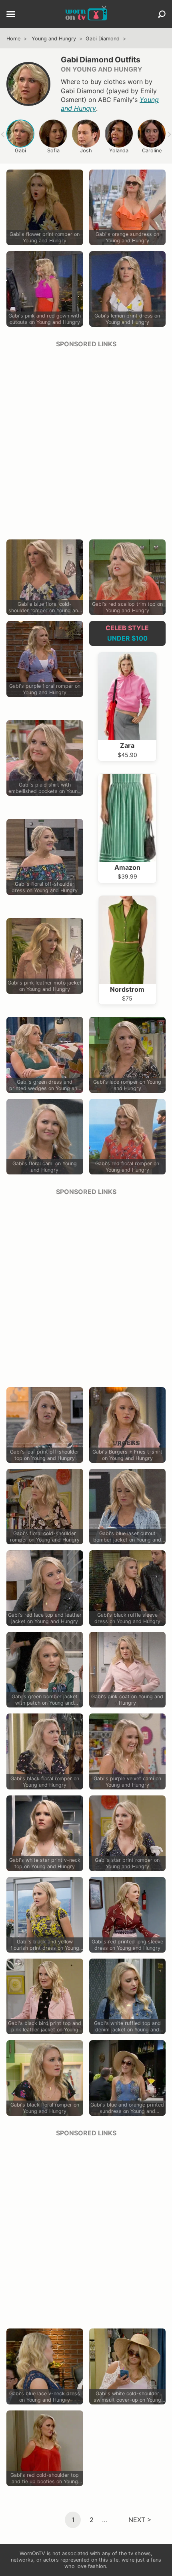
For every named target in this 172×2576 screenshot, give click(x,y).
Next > (140, 2519)
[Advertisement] (86, 441)
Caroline (152, 151)
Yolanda (119, 151)
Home (13, 39)
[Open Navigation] (11, 15)
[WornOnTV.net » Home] (86, 14)
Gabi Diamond (103, 39)
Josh (86, 151)
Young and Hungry (54, 39)
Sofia (53, 151)
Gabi (20, 151)
